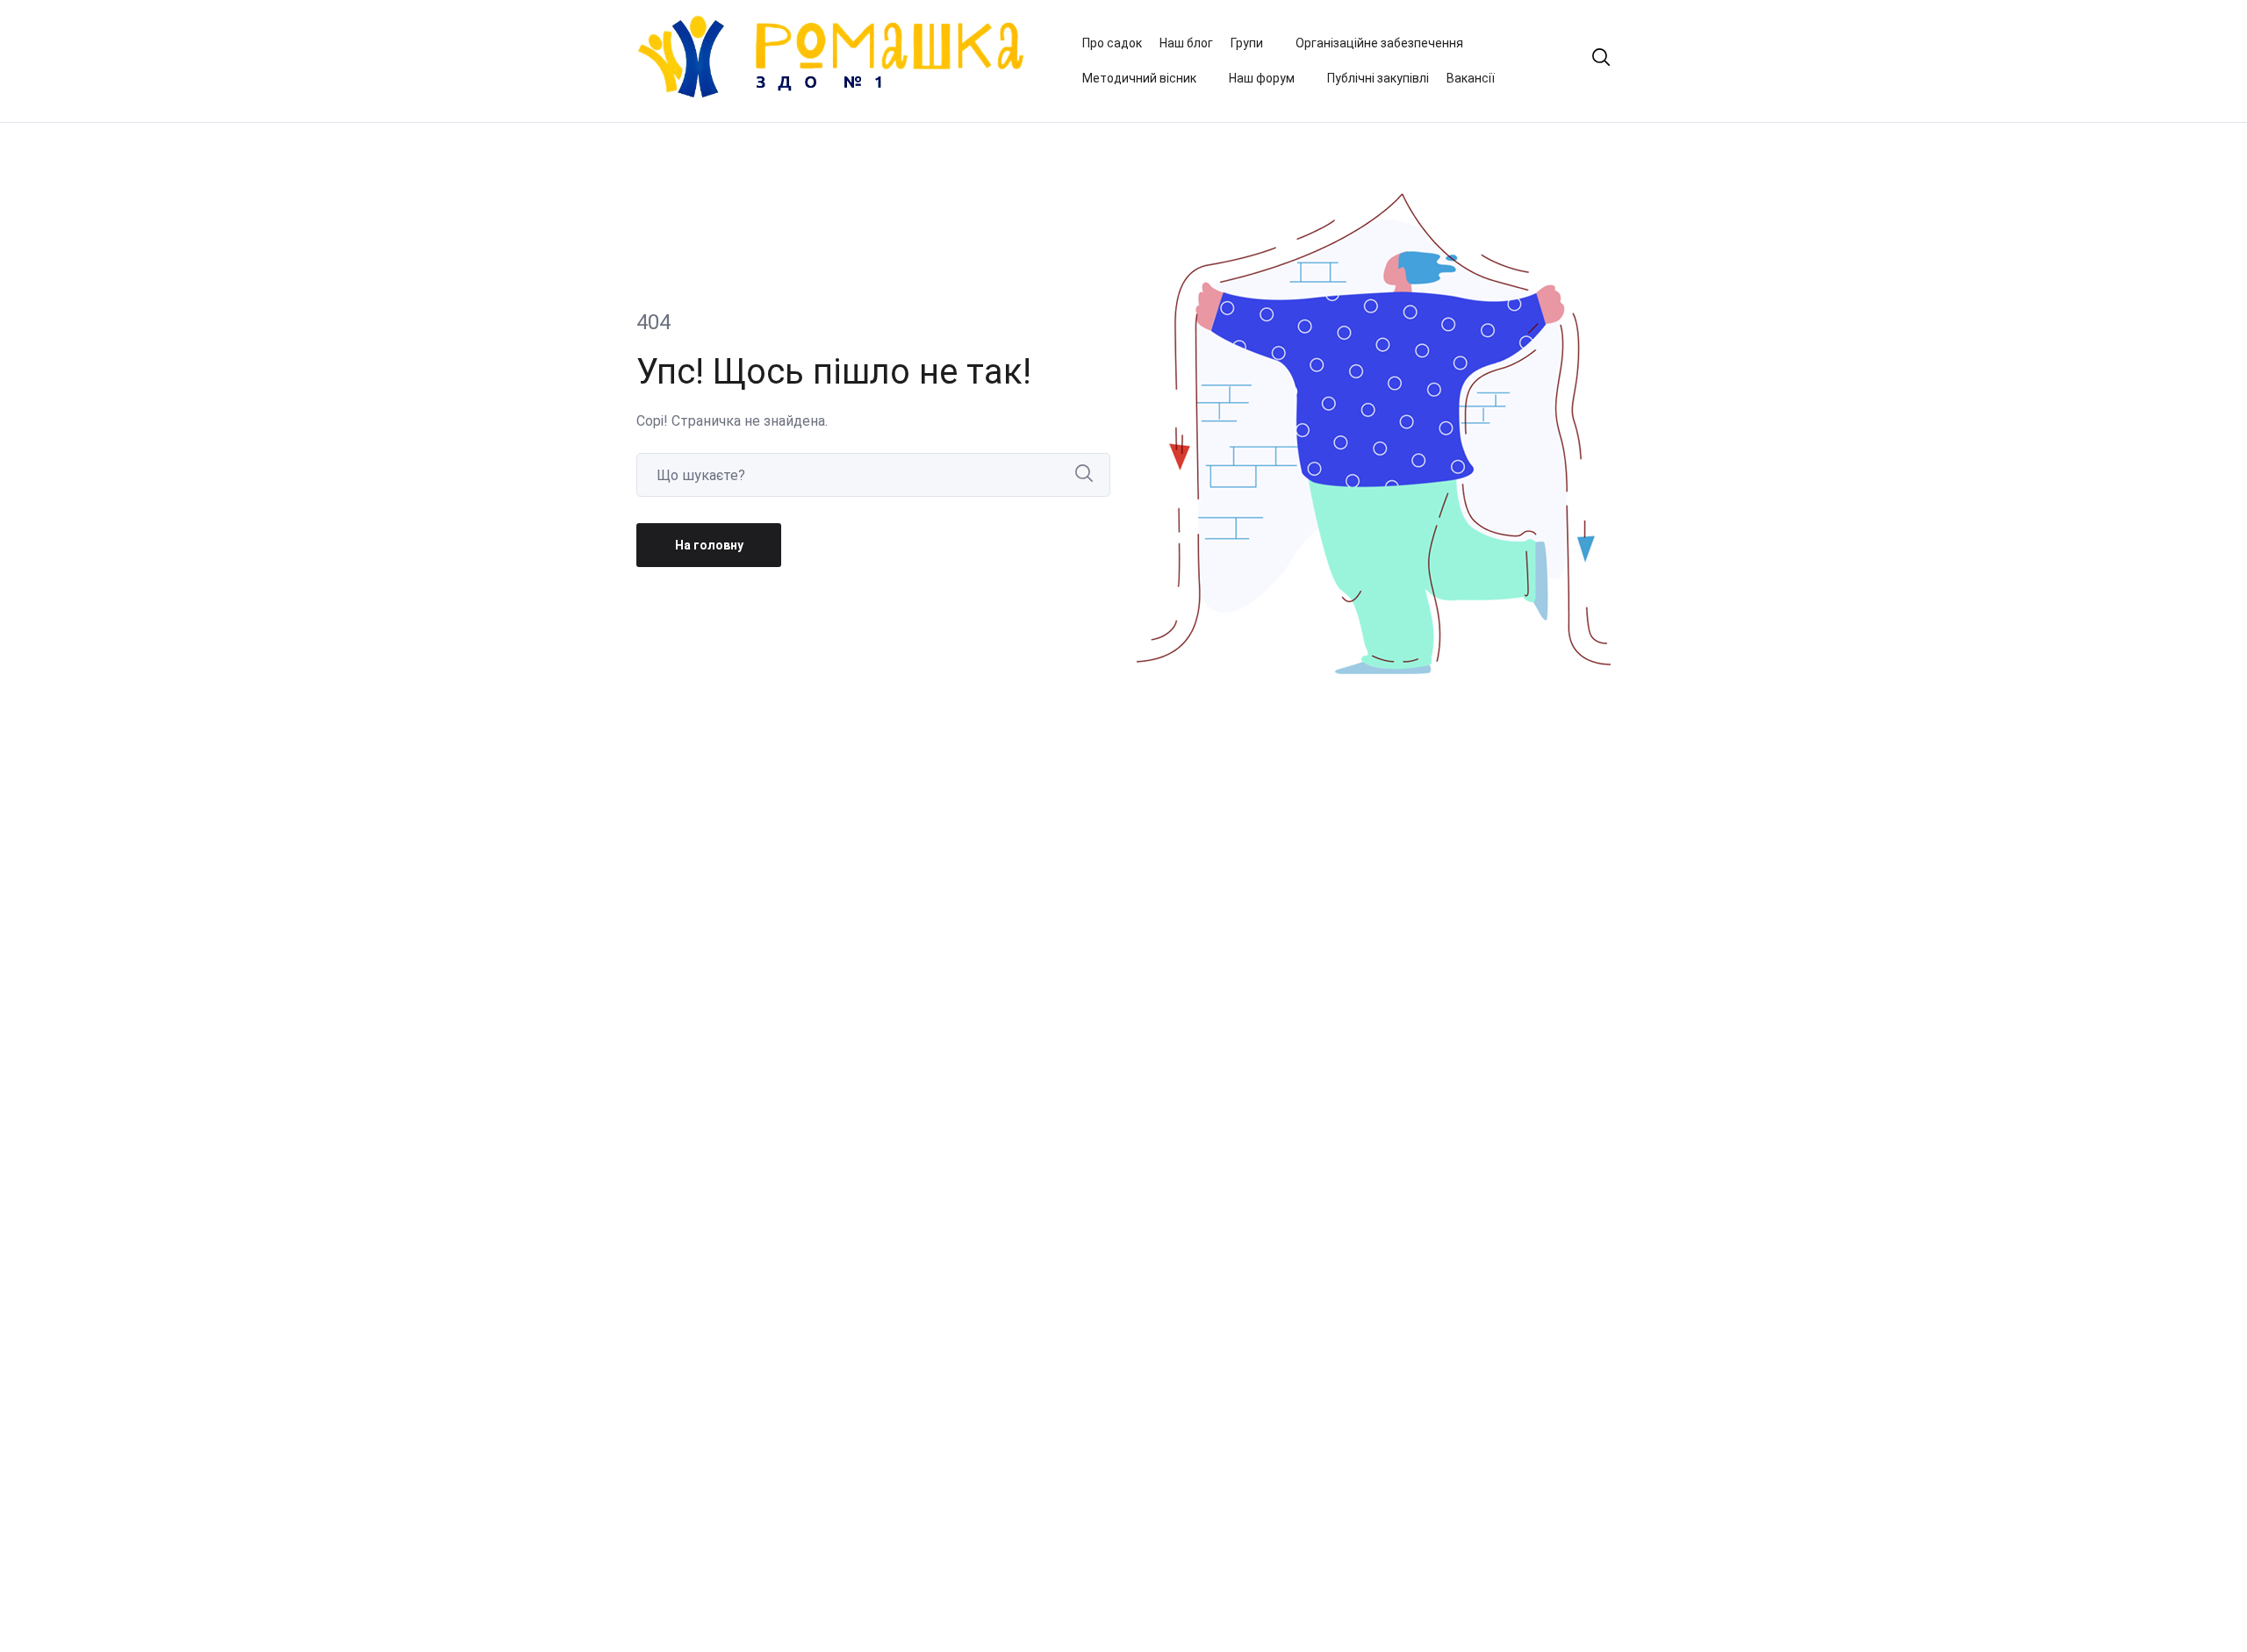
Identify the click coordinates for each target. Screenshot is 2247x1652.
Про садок (1112, 43)
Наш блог (1186, 43)
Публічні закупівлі (1378, 78)
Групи (1247, 43)
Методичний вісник (1139, 78)
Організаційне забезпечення (1379, 43)
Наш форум (1262, 78)
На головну (709, 545)
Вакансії (1471, 78)
